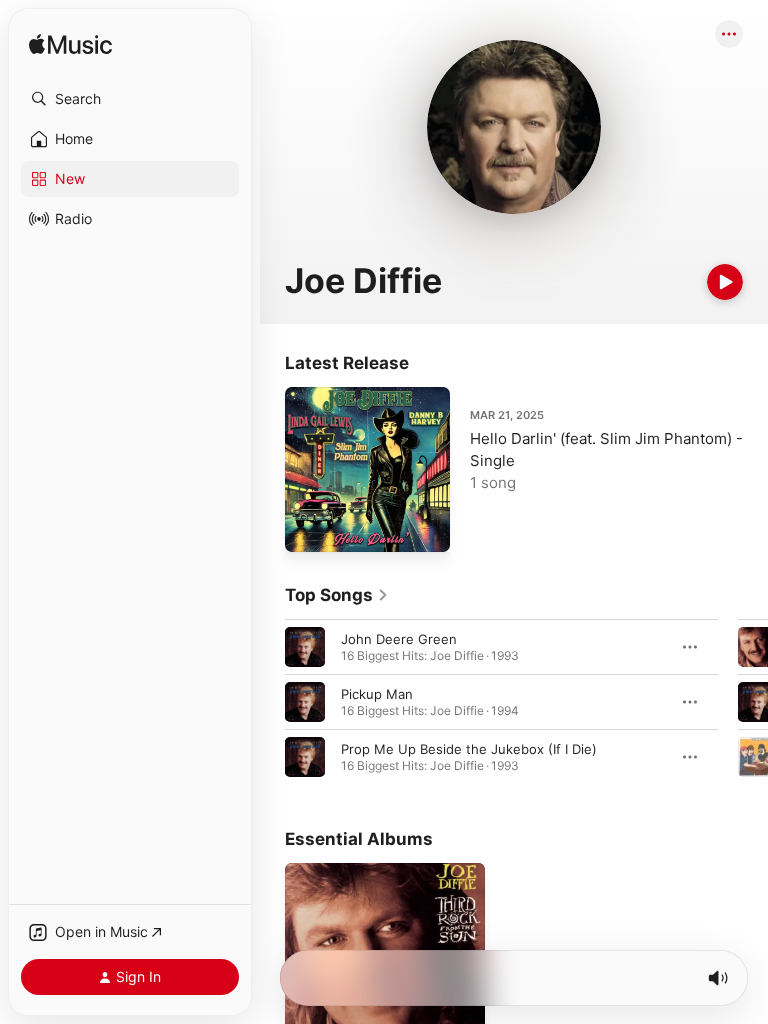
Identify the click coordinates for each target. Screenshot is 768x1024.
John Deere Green (399, 639)
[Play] (725, 282)
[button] (130, 99)
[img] (70, 45)
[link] (337, 595)
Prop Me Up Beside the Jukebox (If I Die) (469, 749)
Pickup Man (377, 694)
